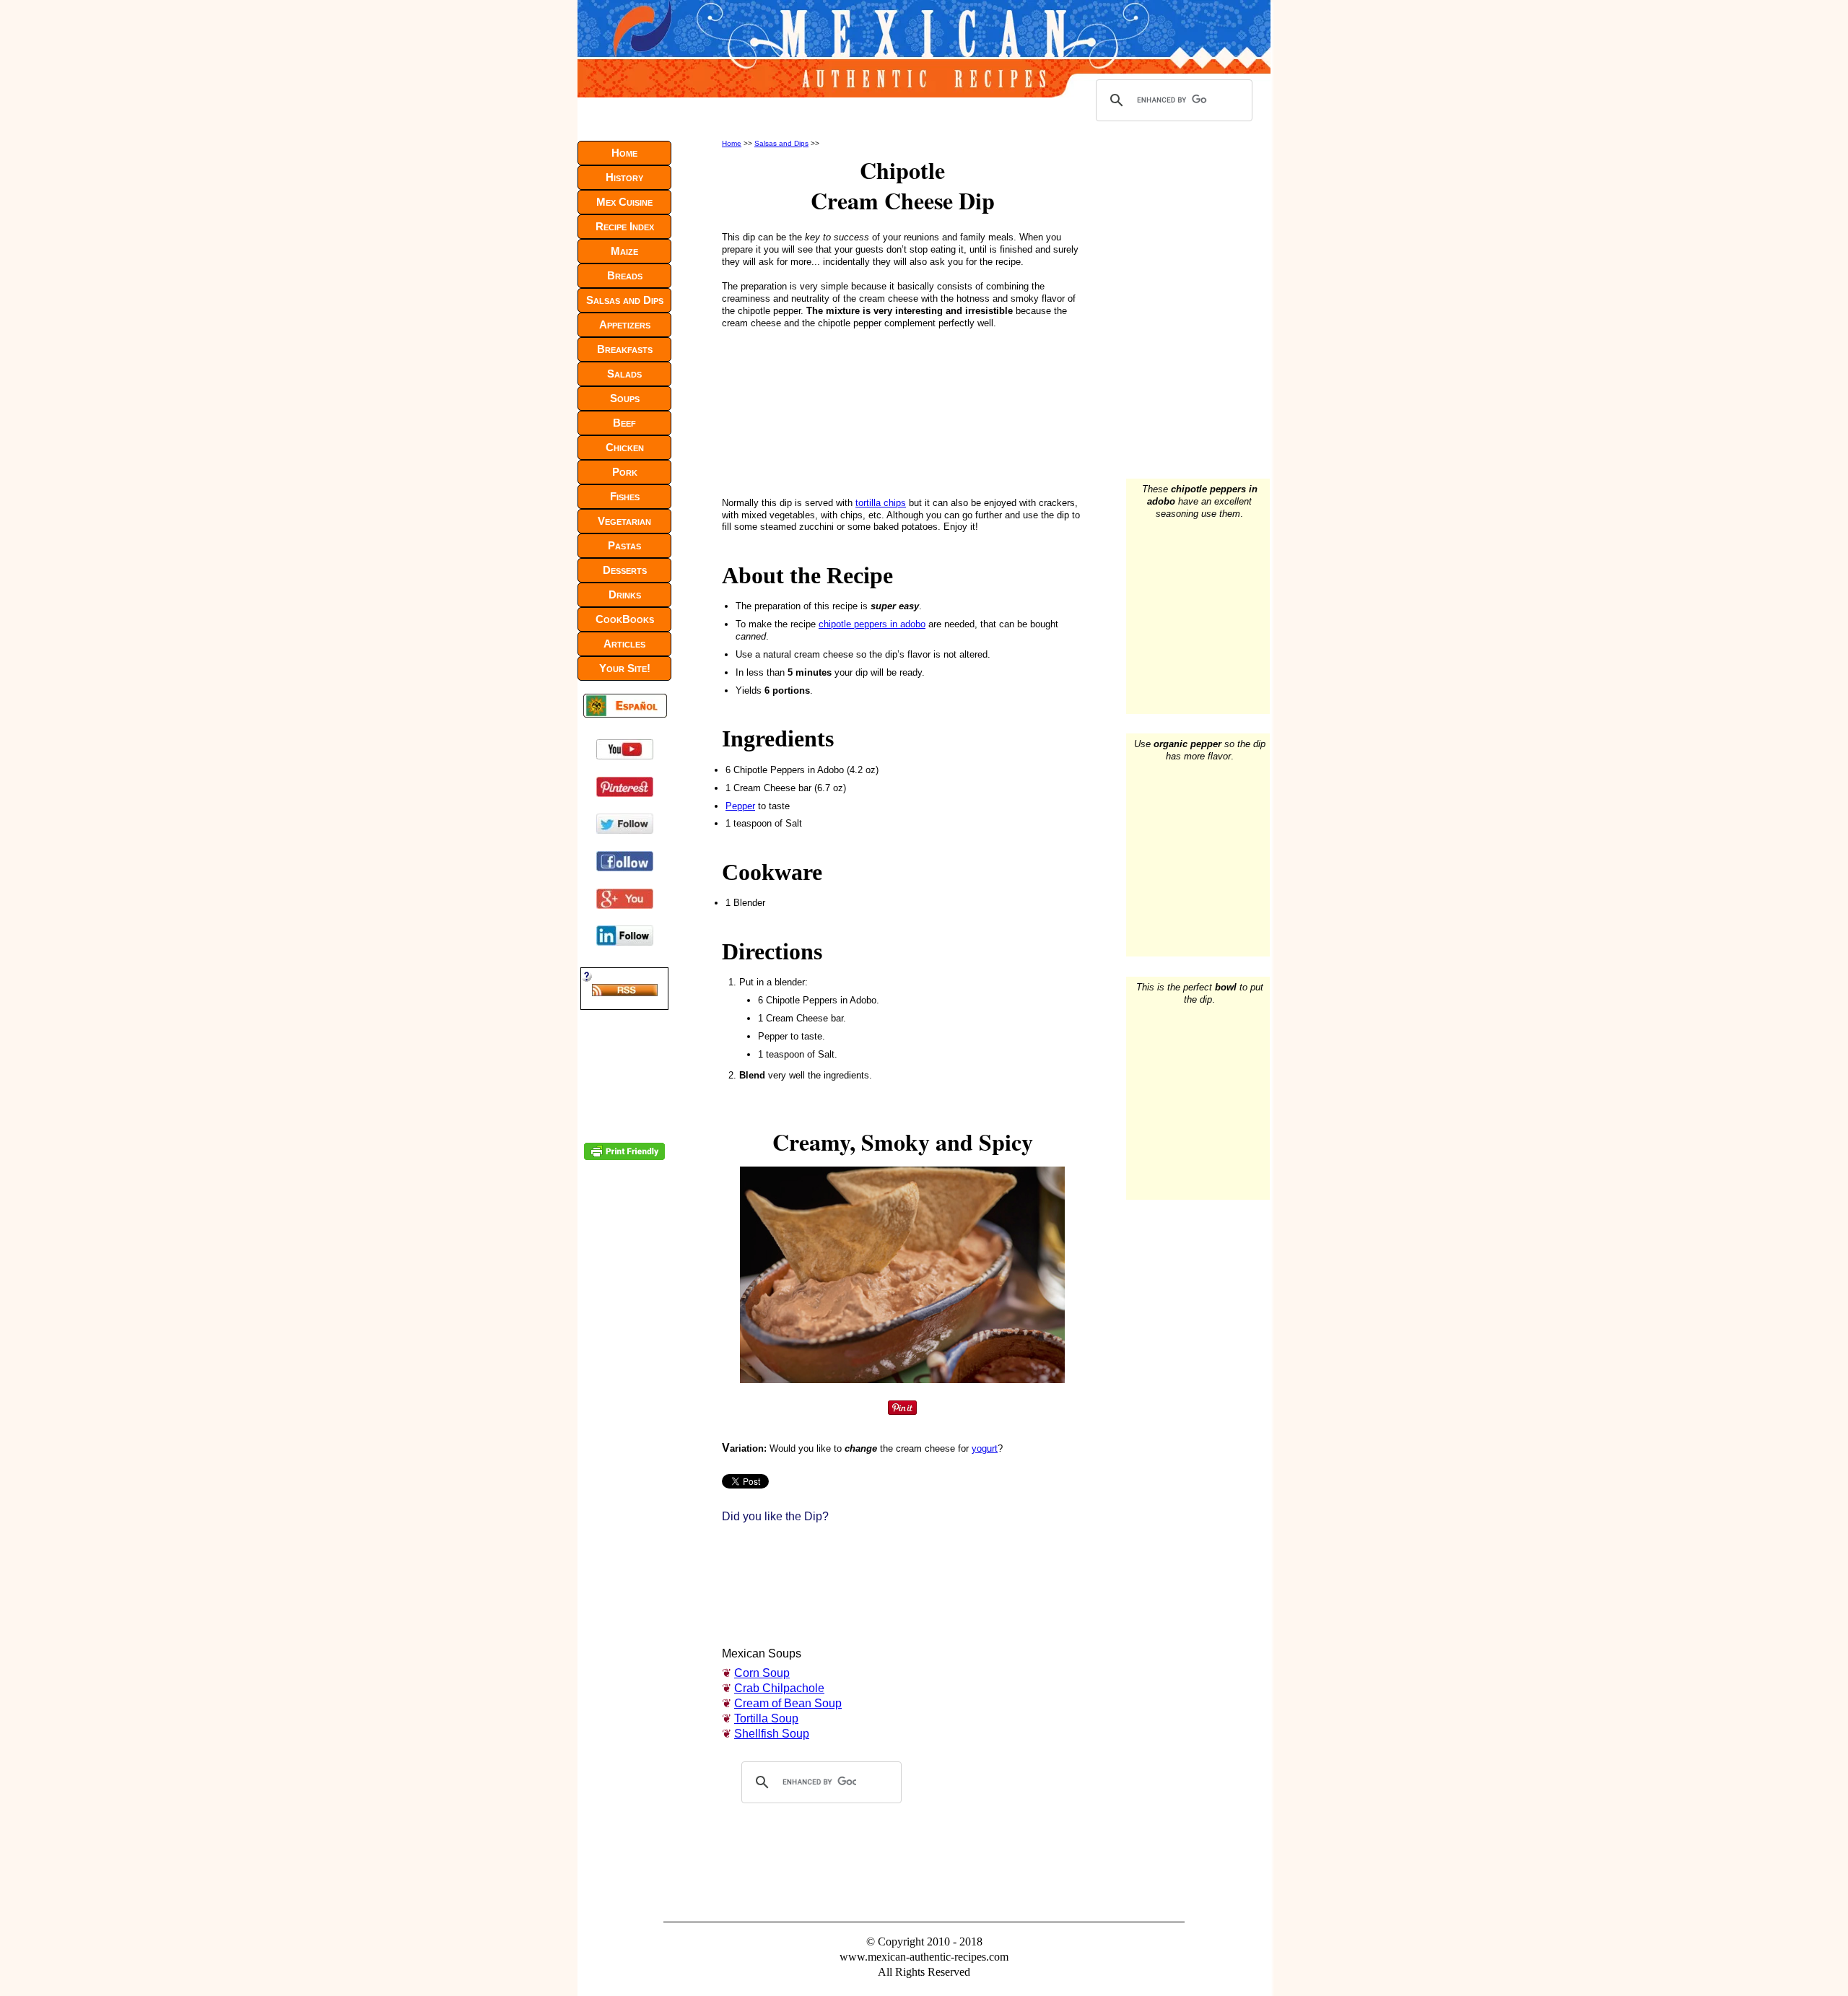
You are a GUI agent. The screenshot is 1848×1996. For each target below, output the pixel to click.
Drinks (625, 594)
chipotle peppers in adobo (872, 624)
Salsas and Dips (781, 143)
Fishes (625, 496)
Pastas (624, 545)
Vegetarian (624, 521)
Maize (624, 251)
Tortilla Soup (766, 1718)
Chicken (625, 447)
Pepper (740, 806)
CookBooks (625, 619)
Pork (625, 472)
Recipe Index (625, 226)
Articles (624, 644)
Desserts (625, 570)
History (624, 177)
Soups (625, 398)
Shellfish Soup (772, 1734)
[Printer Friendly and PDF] (624, 1157)
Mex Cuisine (624, 202)
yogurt (985, 1448)
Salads (624, 374)
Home (732, 143)
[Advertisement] (819, 410)
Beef (624, 423)
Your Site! (625, 668)
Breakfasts (625, 349)
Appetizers (625, 324)
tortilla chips (881, 503)
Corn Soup (762, 1673)
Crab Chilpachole (779, 1688)
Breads (625, 275)
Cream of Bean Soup (788, 1703)
